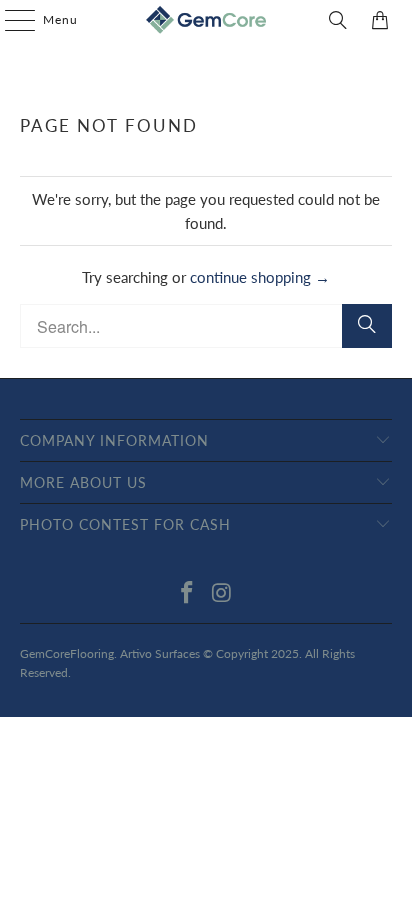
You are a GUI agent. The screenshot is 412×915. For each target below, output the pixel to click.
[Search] (338, 20)
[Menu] (10, 20)
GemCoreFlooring (67, 653)
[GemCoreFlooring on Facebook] (188, 593)
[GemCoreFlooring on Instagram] (222, 593)
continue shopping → (260, 277)
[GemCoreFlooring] (206, 20)
